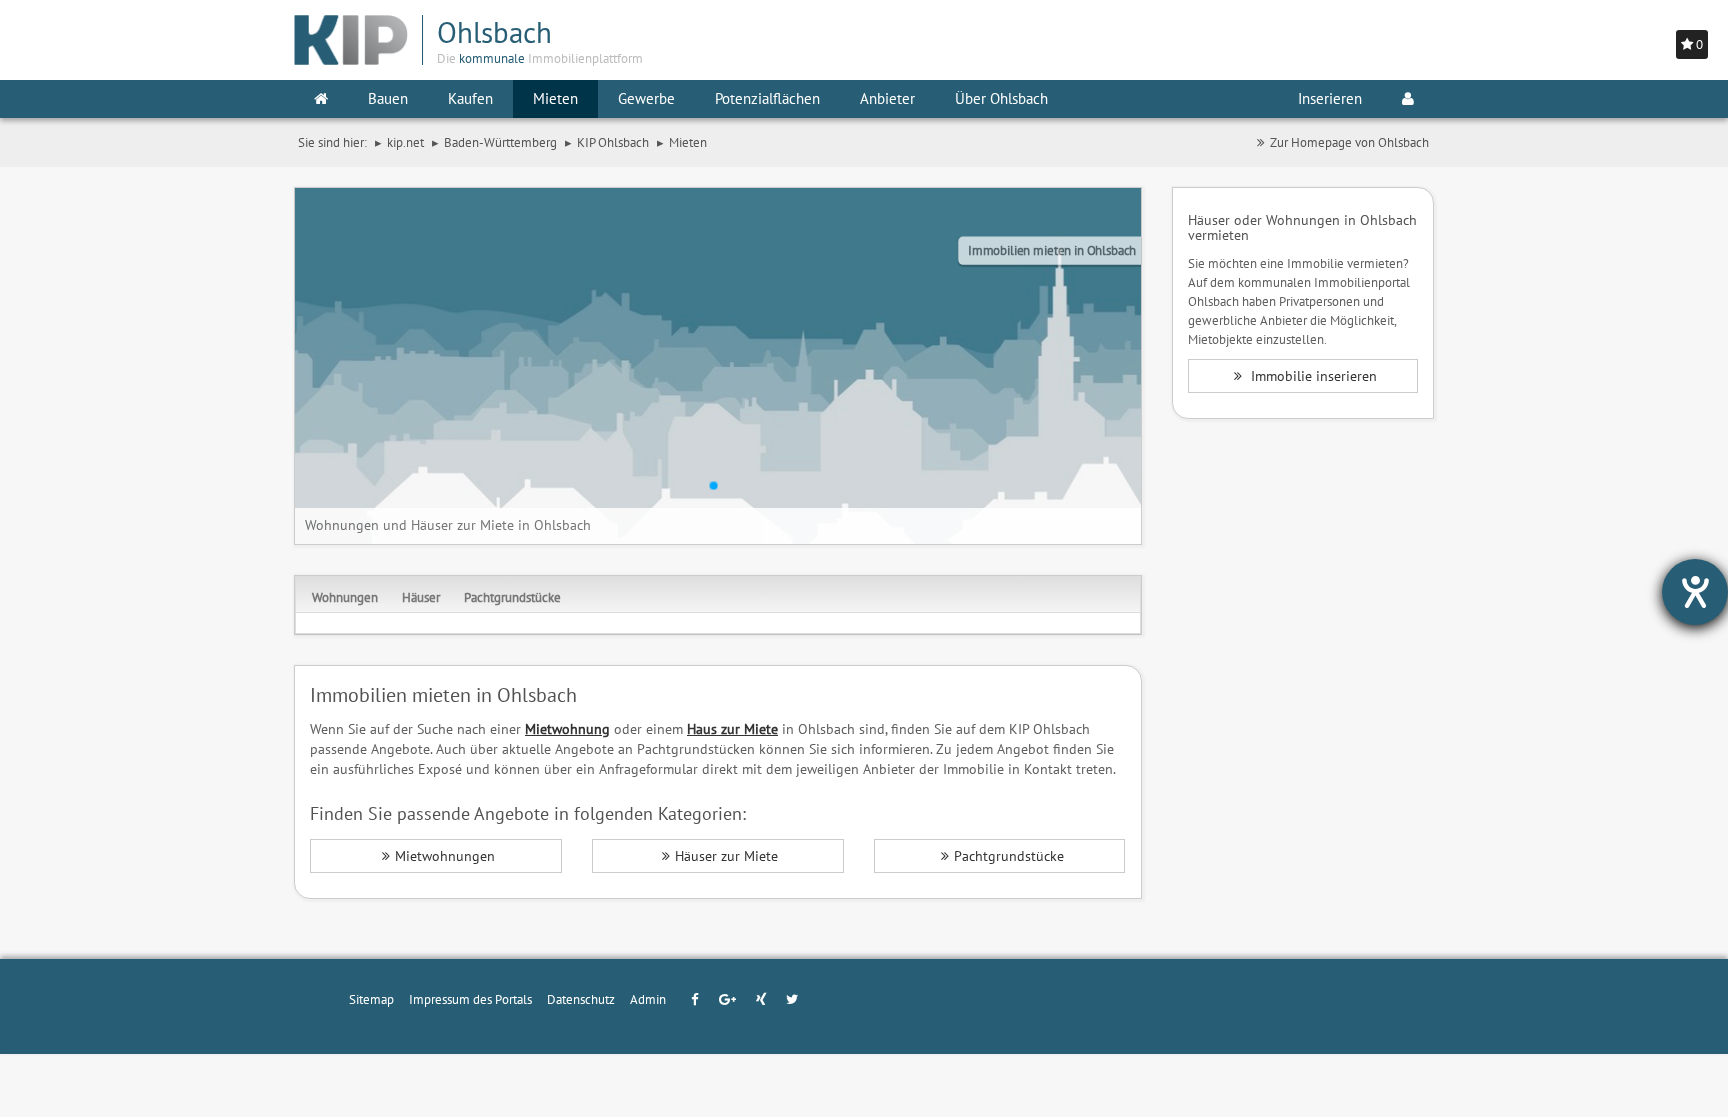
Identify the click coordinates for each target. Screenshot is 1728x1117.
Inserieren (1330, 98)
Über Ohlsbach (1001, 98)
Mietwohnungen (445, 856)
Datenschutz (581, 999)
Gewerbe (646, 98)
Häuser (421, 597)
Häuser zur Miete (726, 856)
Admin (648, 999)
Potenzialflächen (767, 98)
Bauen (388, 98)
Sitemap (371, 999)
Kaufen (470, 98)
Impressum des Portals (470, 999)
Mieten (555, 98)
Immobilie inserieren (1312, 376)
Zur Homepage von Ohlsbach (1349, 142)
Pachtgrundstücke (512, 597)
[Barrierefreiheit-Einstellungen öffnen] (1695, 592)
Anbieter (887, 98)
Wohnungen (345, 597)
